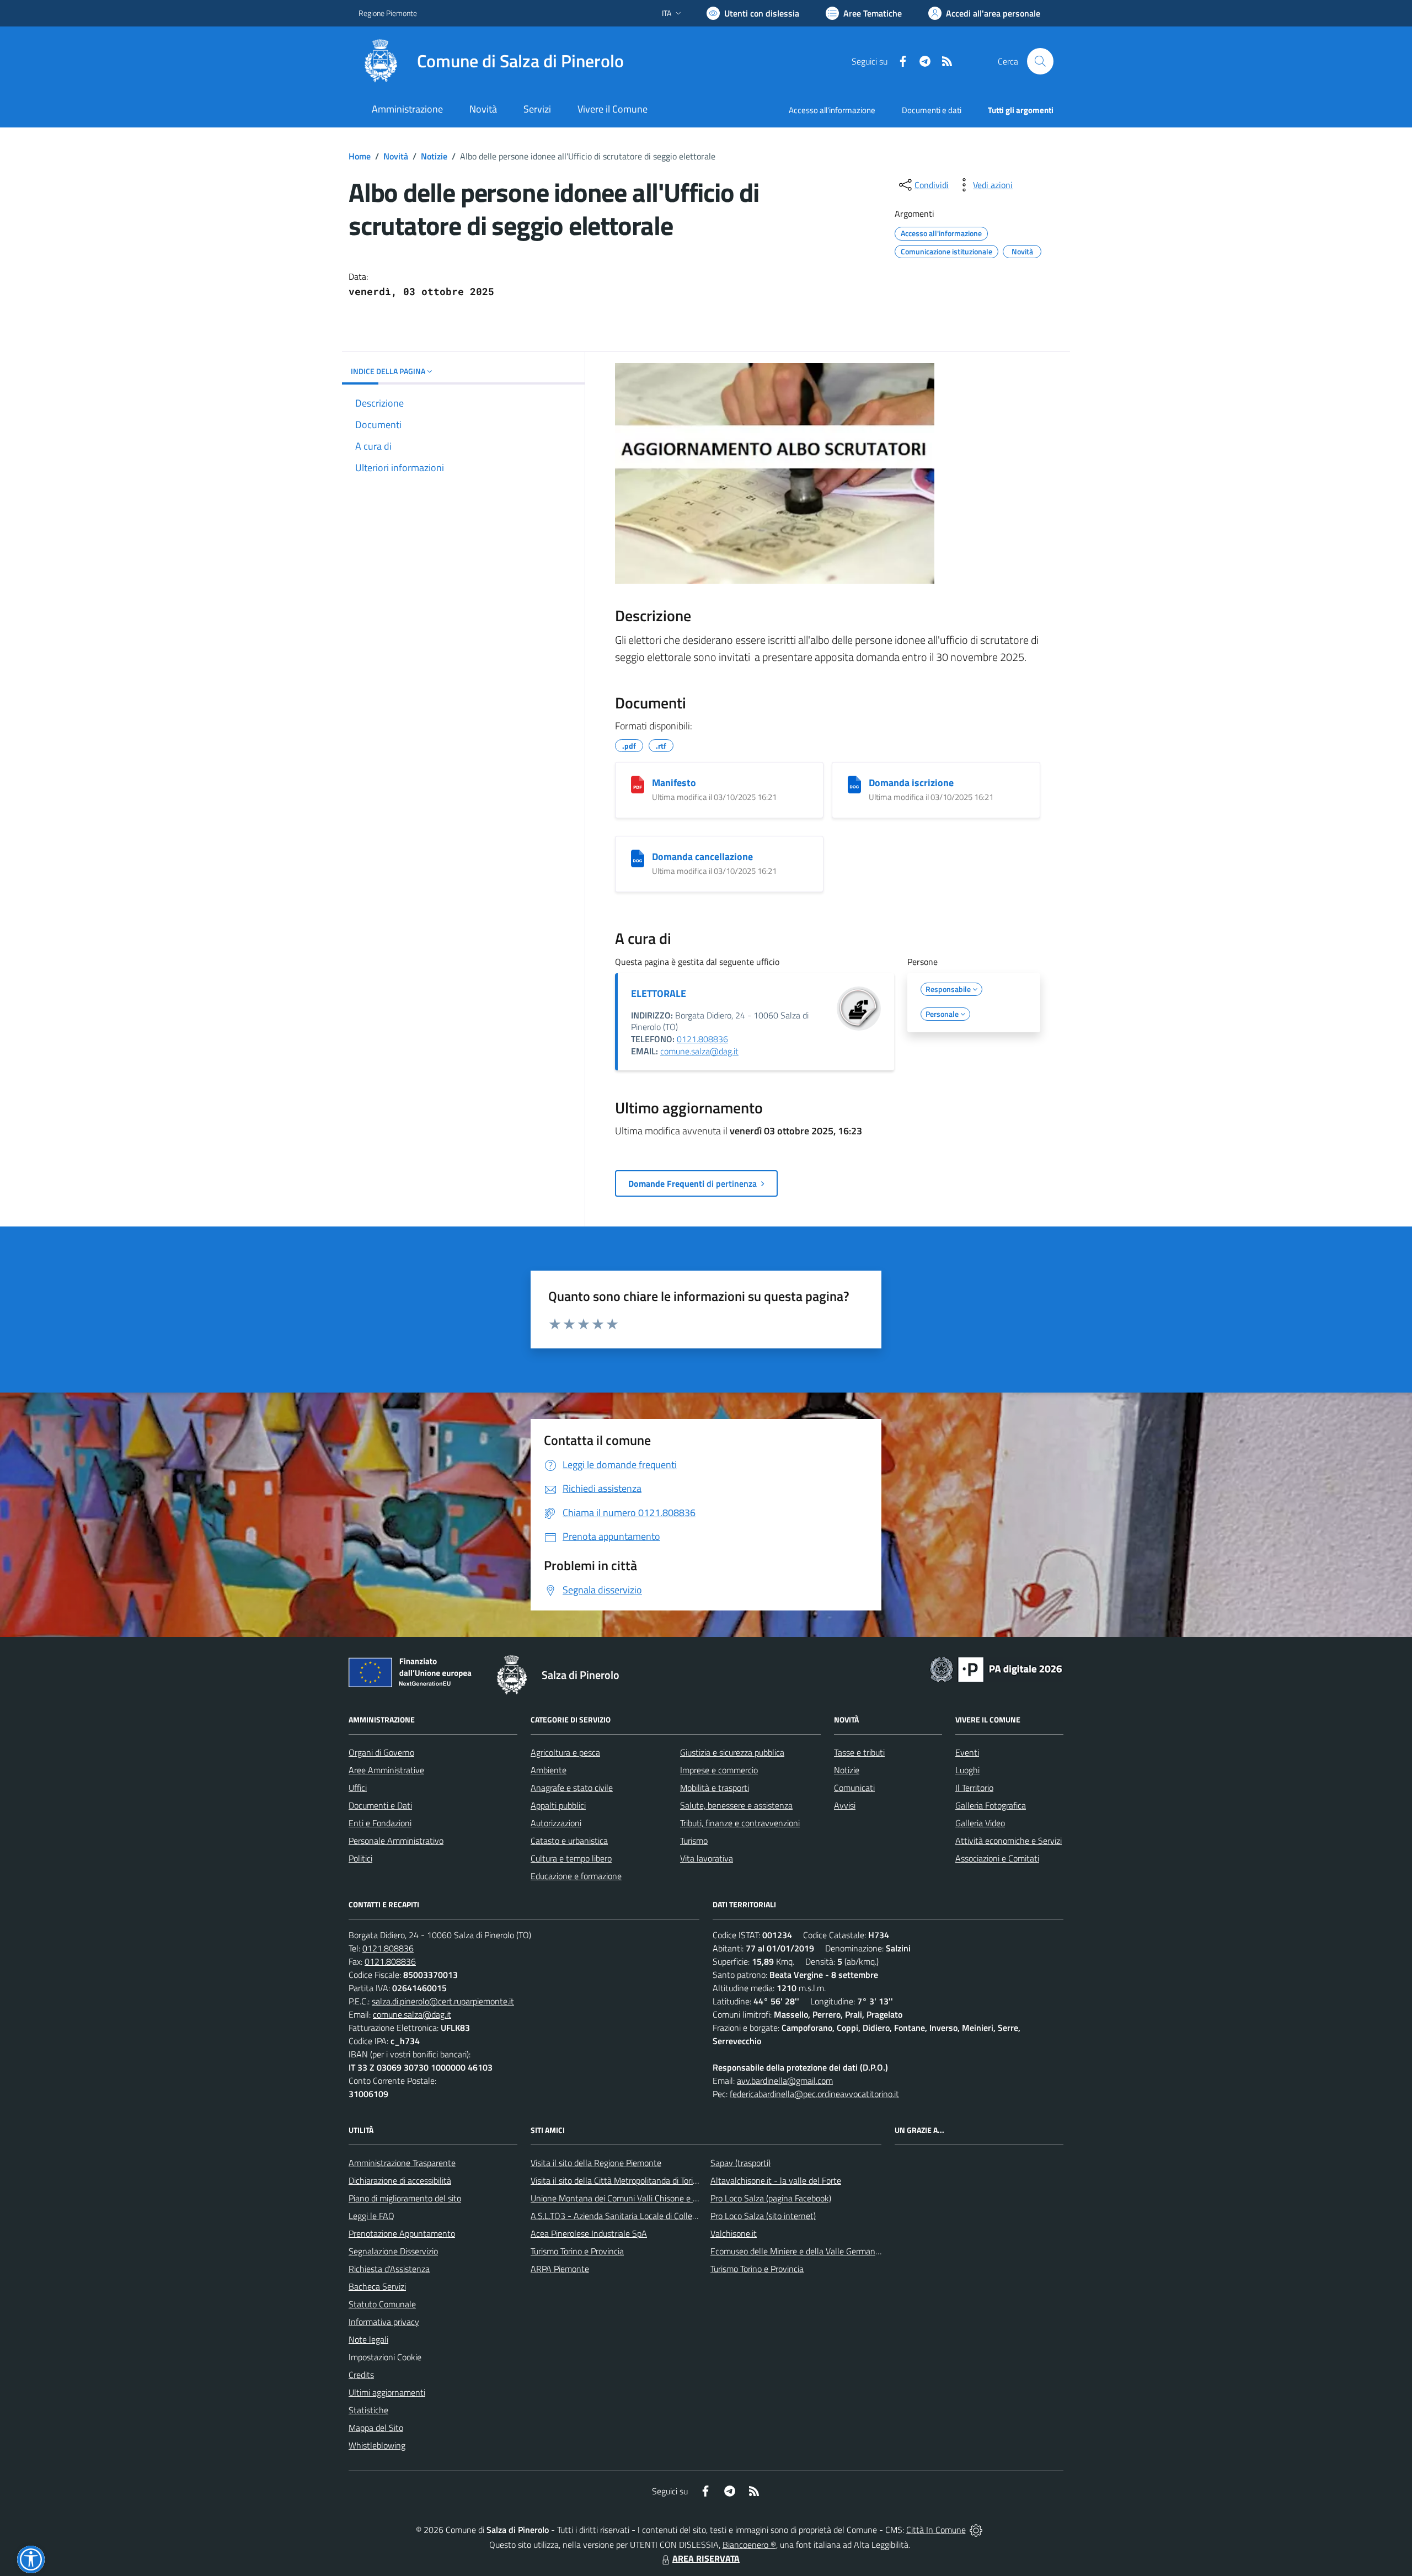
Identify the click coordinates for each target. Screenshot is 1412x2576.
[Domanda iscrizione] (854, 785)
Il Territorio (974, 1788)
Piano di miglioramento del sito (405, 2198)
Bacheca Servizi (377, 2286)
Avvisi (845, 1805)
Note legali (368, 2339)
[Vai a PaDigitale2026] (996, 1668)
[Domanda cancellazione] (638, 858)
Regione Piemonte (388, 13)
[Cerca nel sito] (1040, 61)
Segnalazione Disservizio (393, 2251)
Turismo (694, 1841)
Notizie (434, 156)
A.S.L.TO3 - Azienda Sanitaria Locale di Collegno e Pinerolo (638, 2216)
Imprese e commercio (719, 1770)
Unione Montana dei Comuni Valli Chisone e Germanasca (635, 2198)
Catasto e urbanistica (569, 1841)
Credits (361, 2375)
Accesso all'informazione (832, 110)
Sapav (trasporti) (740, 2163)
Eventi (967, 1752)
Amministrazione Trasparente (402, 2163)
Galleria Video (980, 1823)
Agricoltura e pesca (565, 1752)
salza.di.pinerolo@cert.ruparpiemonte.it (443, 2001)
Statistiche (368, 2410)
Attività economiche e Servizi (1009, 1841)
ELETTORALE (659, 993)
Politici (360, 1858)
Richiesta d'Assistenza (389, 2269)
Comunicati (854, 1788)
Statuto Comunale (382, 2304)
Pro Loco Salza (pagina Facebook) (771, 2198)
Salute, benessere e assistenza (736, 1805)
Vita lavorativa (707, 1858)
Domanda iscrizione (911, 783)
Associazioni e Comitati (997, 1858)
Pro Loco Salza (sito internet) (763, 2216)
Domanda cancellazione (702, 857)
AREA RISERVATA (706, 2558)
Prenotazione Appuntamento (402, 2233)
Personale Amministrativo (396, 1841)
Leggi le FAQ (371, 2216)
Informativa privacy (384, 2322)
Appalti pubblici (558, 1805)
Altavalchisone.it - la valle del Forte (776, 2180)
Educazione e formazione (576, 1876)
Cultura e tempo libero (571, 1858)
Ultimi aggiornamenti (387, 2392)
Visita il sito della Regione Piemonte (596, 2163)
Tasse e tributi (859, 1752)
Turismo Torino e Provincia (577, 2251)
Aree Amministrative (386, 1770)
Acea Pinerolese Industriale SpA (589, 2233)
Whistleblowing (377, 2445)
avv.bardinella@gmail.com (785, 2081)
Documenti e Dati (380, 1805)
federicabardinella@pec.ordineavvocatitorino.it (814, 2094)
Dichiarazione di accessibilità (400, 2180)
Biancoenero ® (749, 2545)
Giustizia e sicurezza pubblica (732, 1752)
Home (360, 156)
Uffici (358, 1788)
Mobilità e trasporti (715, 1788)
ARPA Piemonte (560, 2269)
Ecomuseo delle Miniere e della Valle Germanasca (801, 2251)
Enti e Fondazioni (380, 1823)
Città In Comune (936, 2530)
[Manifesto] (638, 785)
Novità (396, 156)
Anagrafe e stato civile (572, 1788)
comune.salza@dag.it (699, 1051)
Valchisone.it (734, 2233)
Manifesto (674, 783)
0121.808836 (702, 1039)
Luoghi (967, 1770)
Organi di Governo (381, 1752)
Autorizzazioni (556, 1823)
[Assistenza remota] (976, 2530)
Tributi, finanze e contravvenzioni (740, 1823)
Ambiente (549, 1770)
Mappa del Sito (376, 2428)
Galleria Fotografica (991, 1805)
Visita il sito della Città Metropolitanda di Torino (616, 2180)
